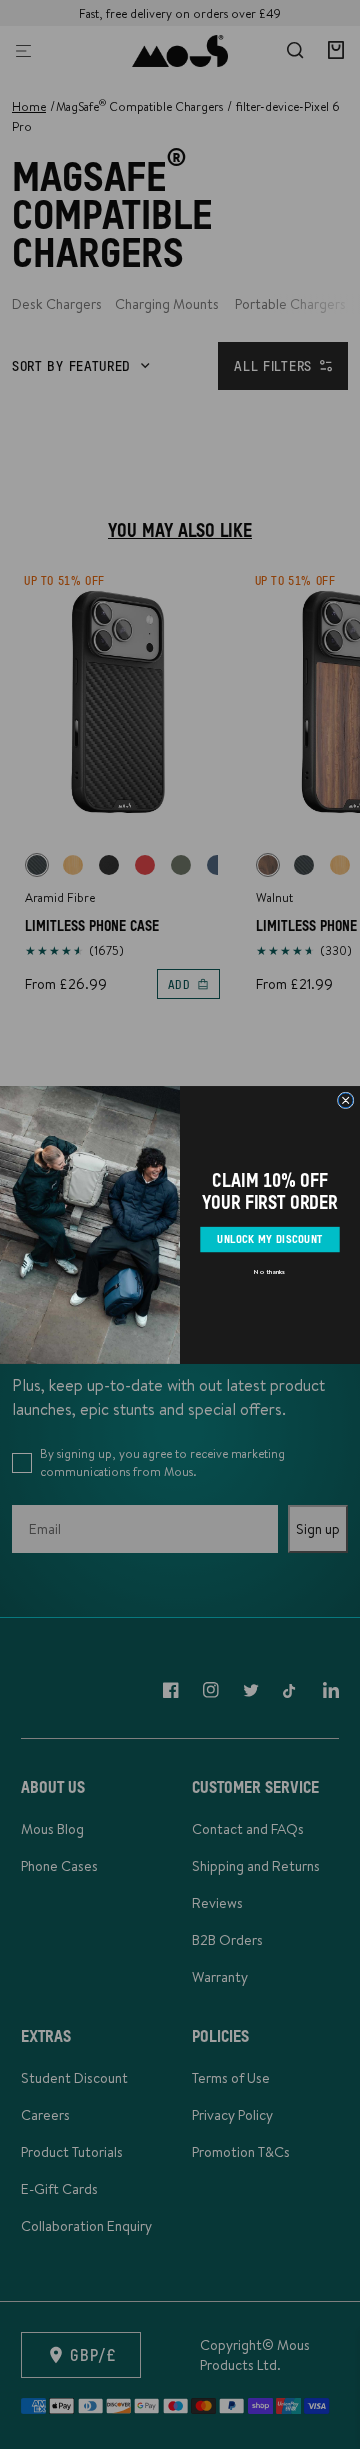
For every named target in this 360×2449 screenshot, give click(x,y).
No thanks (269, 1271)
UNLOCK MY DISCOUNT (269, 1238)
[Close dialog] (345, 1100)
